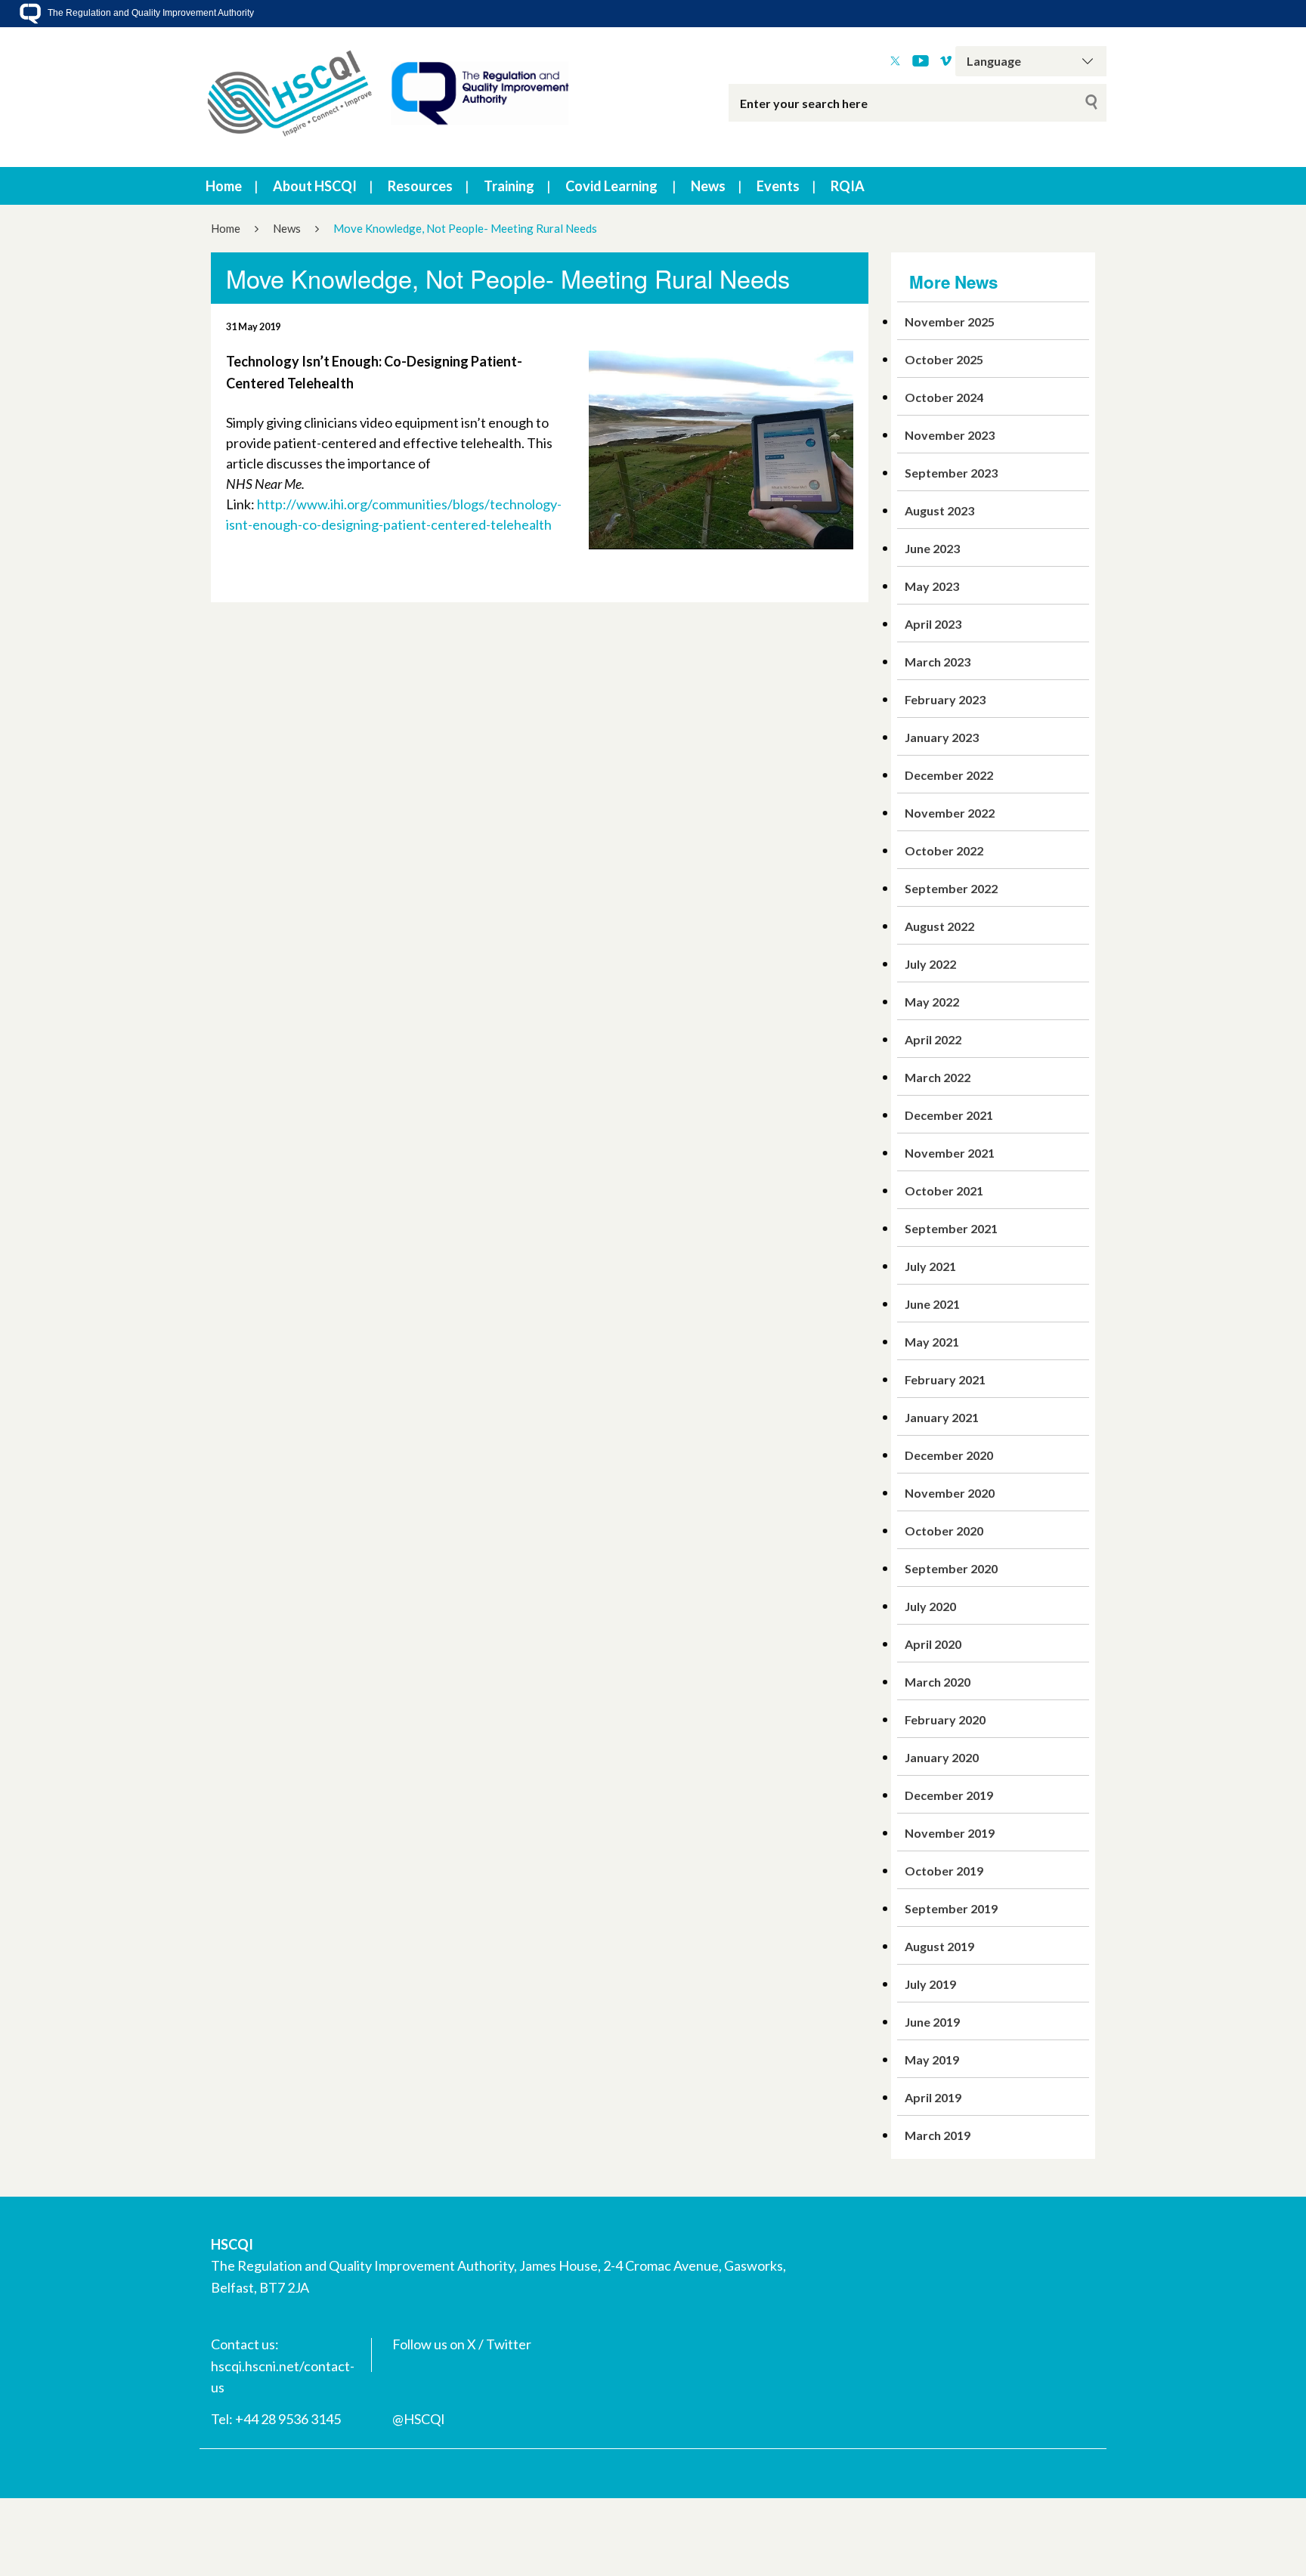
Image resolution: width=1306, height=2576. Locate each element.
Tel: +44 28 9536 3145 (276, 2419)
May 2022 (932, 1002)
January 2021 (942, 1417)
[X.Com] (895, 61)
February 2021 (945, 1379)
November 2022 (950, 813)
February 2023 (945, 699)
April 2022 (933, 1039)
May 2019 (932, 2060)
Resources (420, 186)
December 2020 (949, 1455)
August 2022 (939, 926)
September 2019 (951, 1908)
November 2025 (950, 322)
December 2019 (949, 1795)
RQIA (848, 186)
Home (224, 186)
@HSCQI (419, 2419)
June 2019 (932, 2022)
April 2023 (933, 624)
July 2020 (930, 1606)
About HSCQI (315, 186)
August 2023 (939, 510)
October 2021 (944, 1191)
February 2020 (945, 1719)
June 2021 (932, 1304)
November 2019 (950, 1833)
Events (778, 186)
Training (509, 186)
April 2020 (933, 1644)
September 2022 (951, 888)
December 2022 (949, 775)
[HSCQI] (388, 97)
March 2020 (938, 1682)
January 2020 (942, 1757)
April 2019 (933, 2097)
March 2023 (938, 662)
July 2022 (930, 964)
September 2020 (951, 1568)
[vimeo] (946, 61)
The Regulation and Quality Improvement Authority (150, 13)
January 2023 (942, 737)
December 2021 (949, 1115)
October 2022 (944, 850)
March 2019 (938, 2135)
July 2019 (930, 1984)
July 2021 (930, 1266)
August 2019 (939, 1946)
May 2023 (932, 586)
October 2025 (944, 359)
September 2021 (951, 1228)
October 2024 (944, 397)
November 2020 (950, 1493)
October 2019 (944, 1871)
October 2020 (944, 1531)
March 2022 (938, 1077)
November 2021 (950, 1153)
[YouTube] (921, 61)
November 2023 (950, 435)
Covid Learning (611, 186)
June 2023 (932, 548)
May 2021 (932, 1342)
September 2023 (951, 473)
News (708, 186)
